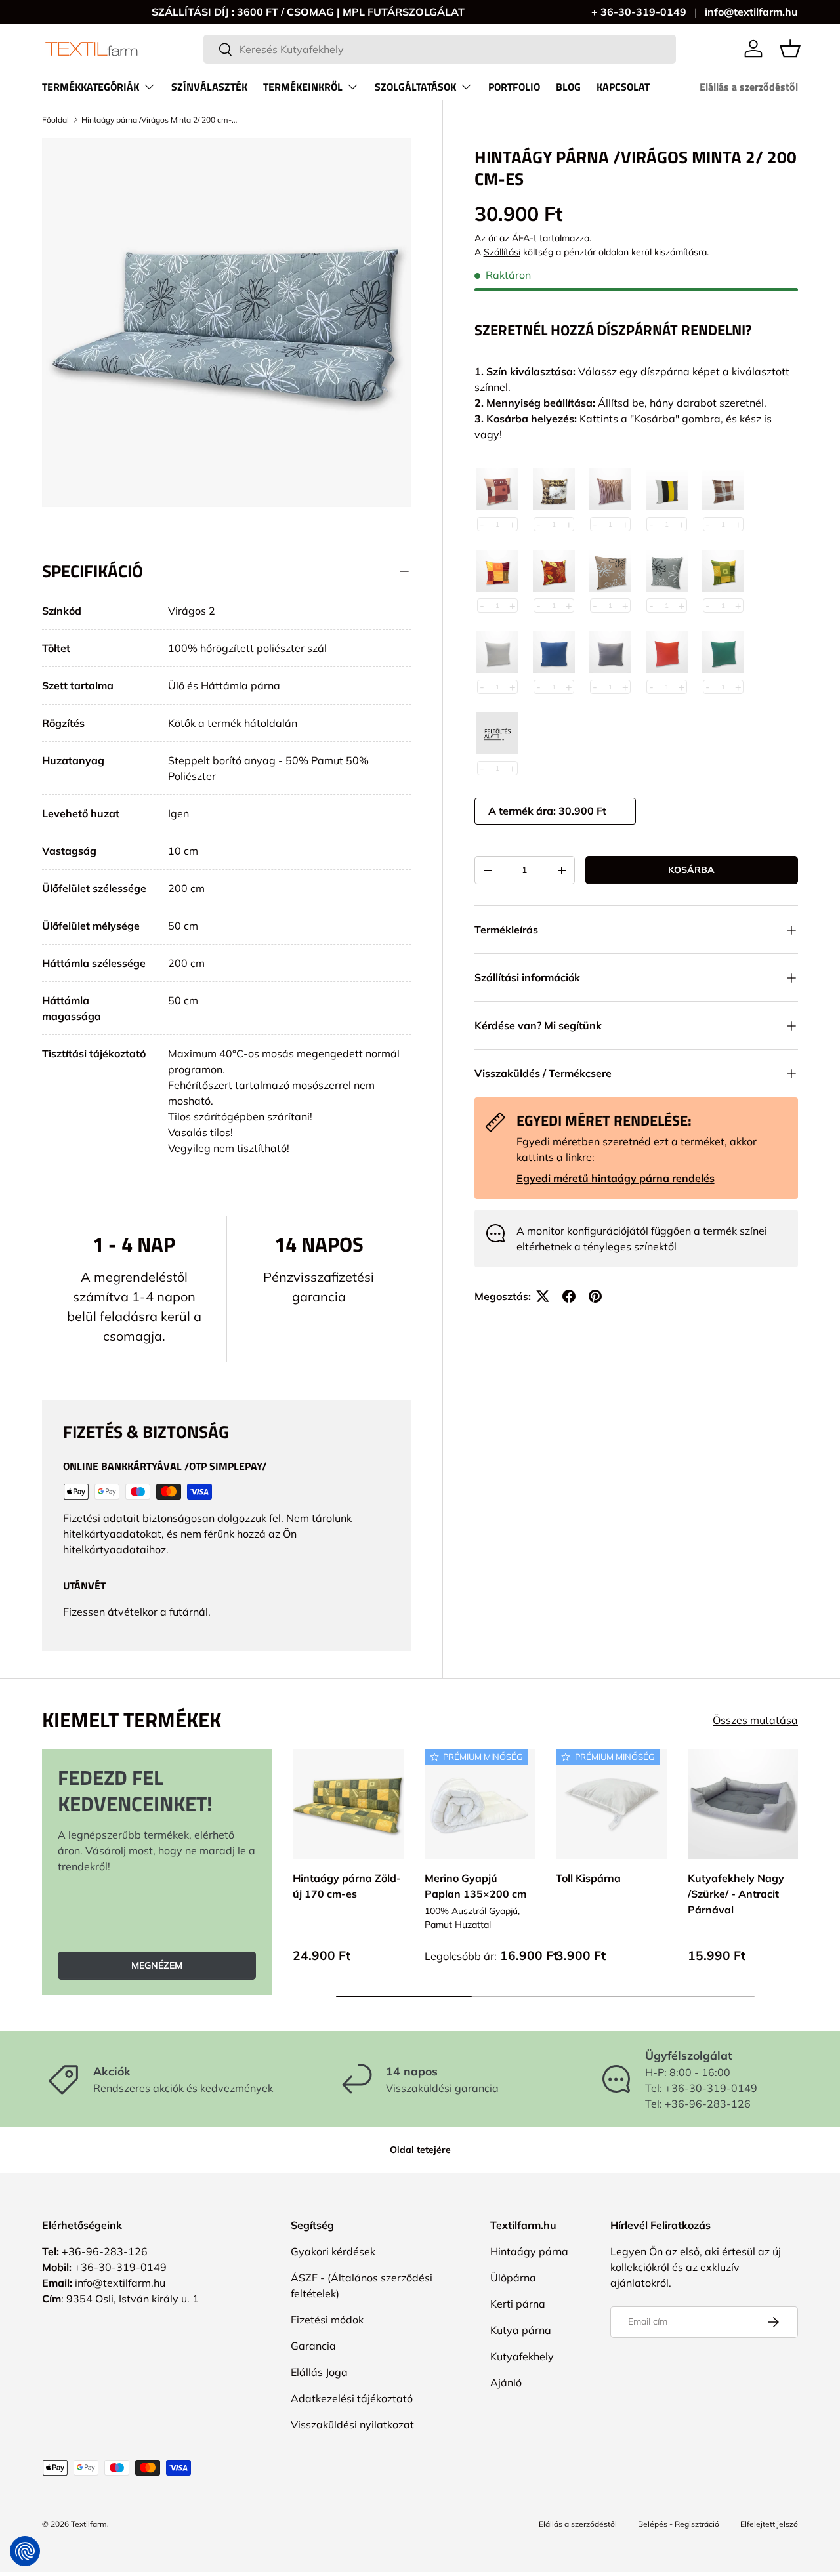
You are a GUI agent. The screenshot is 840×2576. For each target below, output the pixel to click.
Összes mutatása (755, 1720)
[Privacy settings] (25, 2551)
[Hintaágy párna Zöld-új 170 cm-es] (348, 1804)
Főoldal (55, 120)
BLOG (568, 87)
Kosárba (691, 870)
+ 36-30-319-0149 (639, 12)
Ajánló (506, 2382)
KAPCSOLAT (623, 87)
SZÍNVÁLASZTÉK (209, 87)
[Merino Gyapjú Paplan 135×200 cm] (480, 1804)
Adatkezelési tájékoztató (352, 2398)
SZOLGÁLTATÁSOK (415, 87)
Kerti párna (518, 2304)
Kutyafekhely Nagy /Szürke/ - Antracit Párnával (736, 1893)
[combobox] (439, 49)
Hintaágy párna (529, 2251)
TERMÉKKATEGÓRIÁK (91, 87)
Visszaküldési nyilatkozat (352, 2424)
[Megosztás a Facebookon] (569, 1296)
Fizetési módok (327, 2320)
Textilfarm (89, 2524)
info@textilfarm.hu (751, 12)
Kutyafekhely (522, 2356)
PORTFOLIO (514, 87)
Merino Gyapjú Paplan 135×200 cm (475, 1885)
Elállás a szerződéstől (749, 87)
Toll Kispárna (588, 1877)
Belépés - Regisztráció (679, 2524)
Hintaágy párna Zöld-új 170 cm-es (347, 1885)
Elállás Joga (319, 2372)
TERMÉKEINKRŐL (303, 87)
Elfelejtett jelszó (769, 2524)
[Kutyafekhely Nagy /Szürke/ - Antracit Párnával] (743, 1804)
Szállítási (502, 252)
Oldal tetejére (420, 2150)
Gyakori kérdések (333, 2251)
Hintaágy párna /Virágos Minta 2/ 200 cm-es (160, 120)
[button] (790, 49)
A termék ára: (523, 811)
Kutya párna (521, 2330)
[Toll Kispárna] (611, 1804)
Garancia (313, 2346)
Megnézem (157, 1965)
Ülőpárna (513, 2278)
